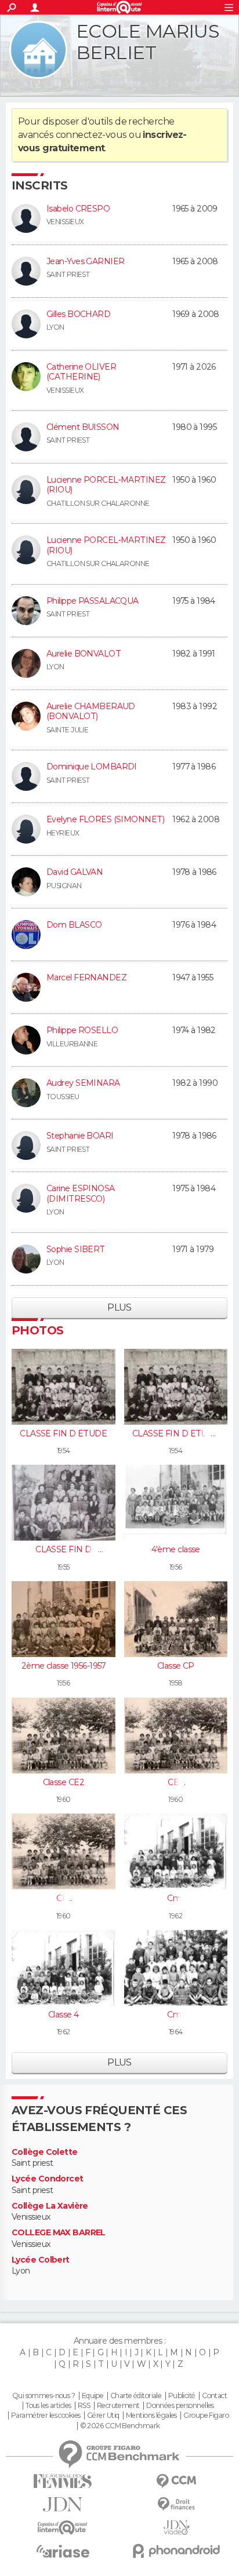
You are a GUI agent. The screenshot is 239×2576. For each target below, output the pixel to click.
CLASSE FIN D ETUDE (63, 1433)
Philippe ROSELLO (82, 1030)
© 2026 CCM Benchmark (120, 2426)
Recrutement (118, 2406)
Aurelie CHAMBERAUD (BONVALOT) (91, 711)
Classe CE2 (64, 1782)
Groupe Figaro (206, 2416)
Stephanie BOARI (80, 1136)
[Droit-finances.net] (176, 2504)
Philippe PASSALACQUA (93, 601)
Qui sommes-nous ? (44, 2396)
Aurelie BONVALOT (84, 654)
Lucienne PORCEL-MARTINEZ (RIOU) (106, 485)
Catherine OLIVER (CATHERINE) (81, 372)
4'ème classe (176, 1549)
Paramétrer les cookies (46, 2416)
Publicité (182, 2396)
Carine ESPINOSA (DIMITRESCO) (81, 1194)
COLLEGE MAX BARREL (59, 2233)
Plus (119, 1307)
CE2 (175, 1782)
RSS (84, 2406)
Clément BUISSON (83, 427)
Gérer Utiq (103, 2416)
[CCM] (176, 2481)
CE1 (63, 1898)
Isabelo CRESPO (78, 209)
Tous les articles (48, 2406)
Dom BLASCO (74, 925)
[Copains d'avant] (63, 2528)
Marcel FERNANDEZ (86, 977)
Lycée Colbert (41, 2260)
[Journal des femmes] (63, 2481)
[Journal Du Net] (63, 2504)
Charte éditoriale (136, 2396)
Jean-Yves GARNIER (85, 261)
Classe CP (176, 1666)
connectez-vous (91, 135)
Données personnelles (180, 2406)
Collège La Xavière (50, 2206)
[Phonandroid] (176, 2551)
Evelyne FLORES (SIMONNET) (105, 819)
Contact (214, 2396)
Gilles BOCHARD (78, 314)
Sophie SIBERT (76, 1249)
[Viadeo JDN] (176, 2528)
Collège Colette (45, 2152)
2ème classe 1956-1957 (64, 1666)
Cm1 (175, 1898)
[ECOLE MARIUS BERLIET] (38, 50)
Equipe (93, 2396)
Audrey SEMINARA (83, 1083)
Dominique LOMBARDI (92, 767)
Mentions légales (151, 2416)
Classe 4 (64, 2015)
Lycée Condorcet (48, 2179)
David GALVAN (75, 872)
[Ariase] (63, 2551)
